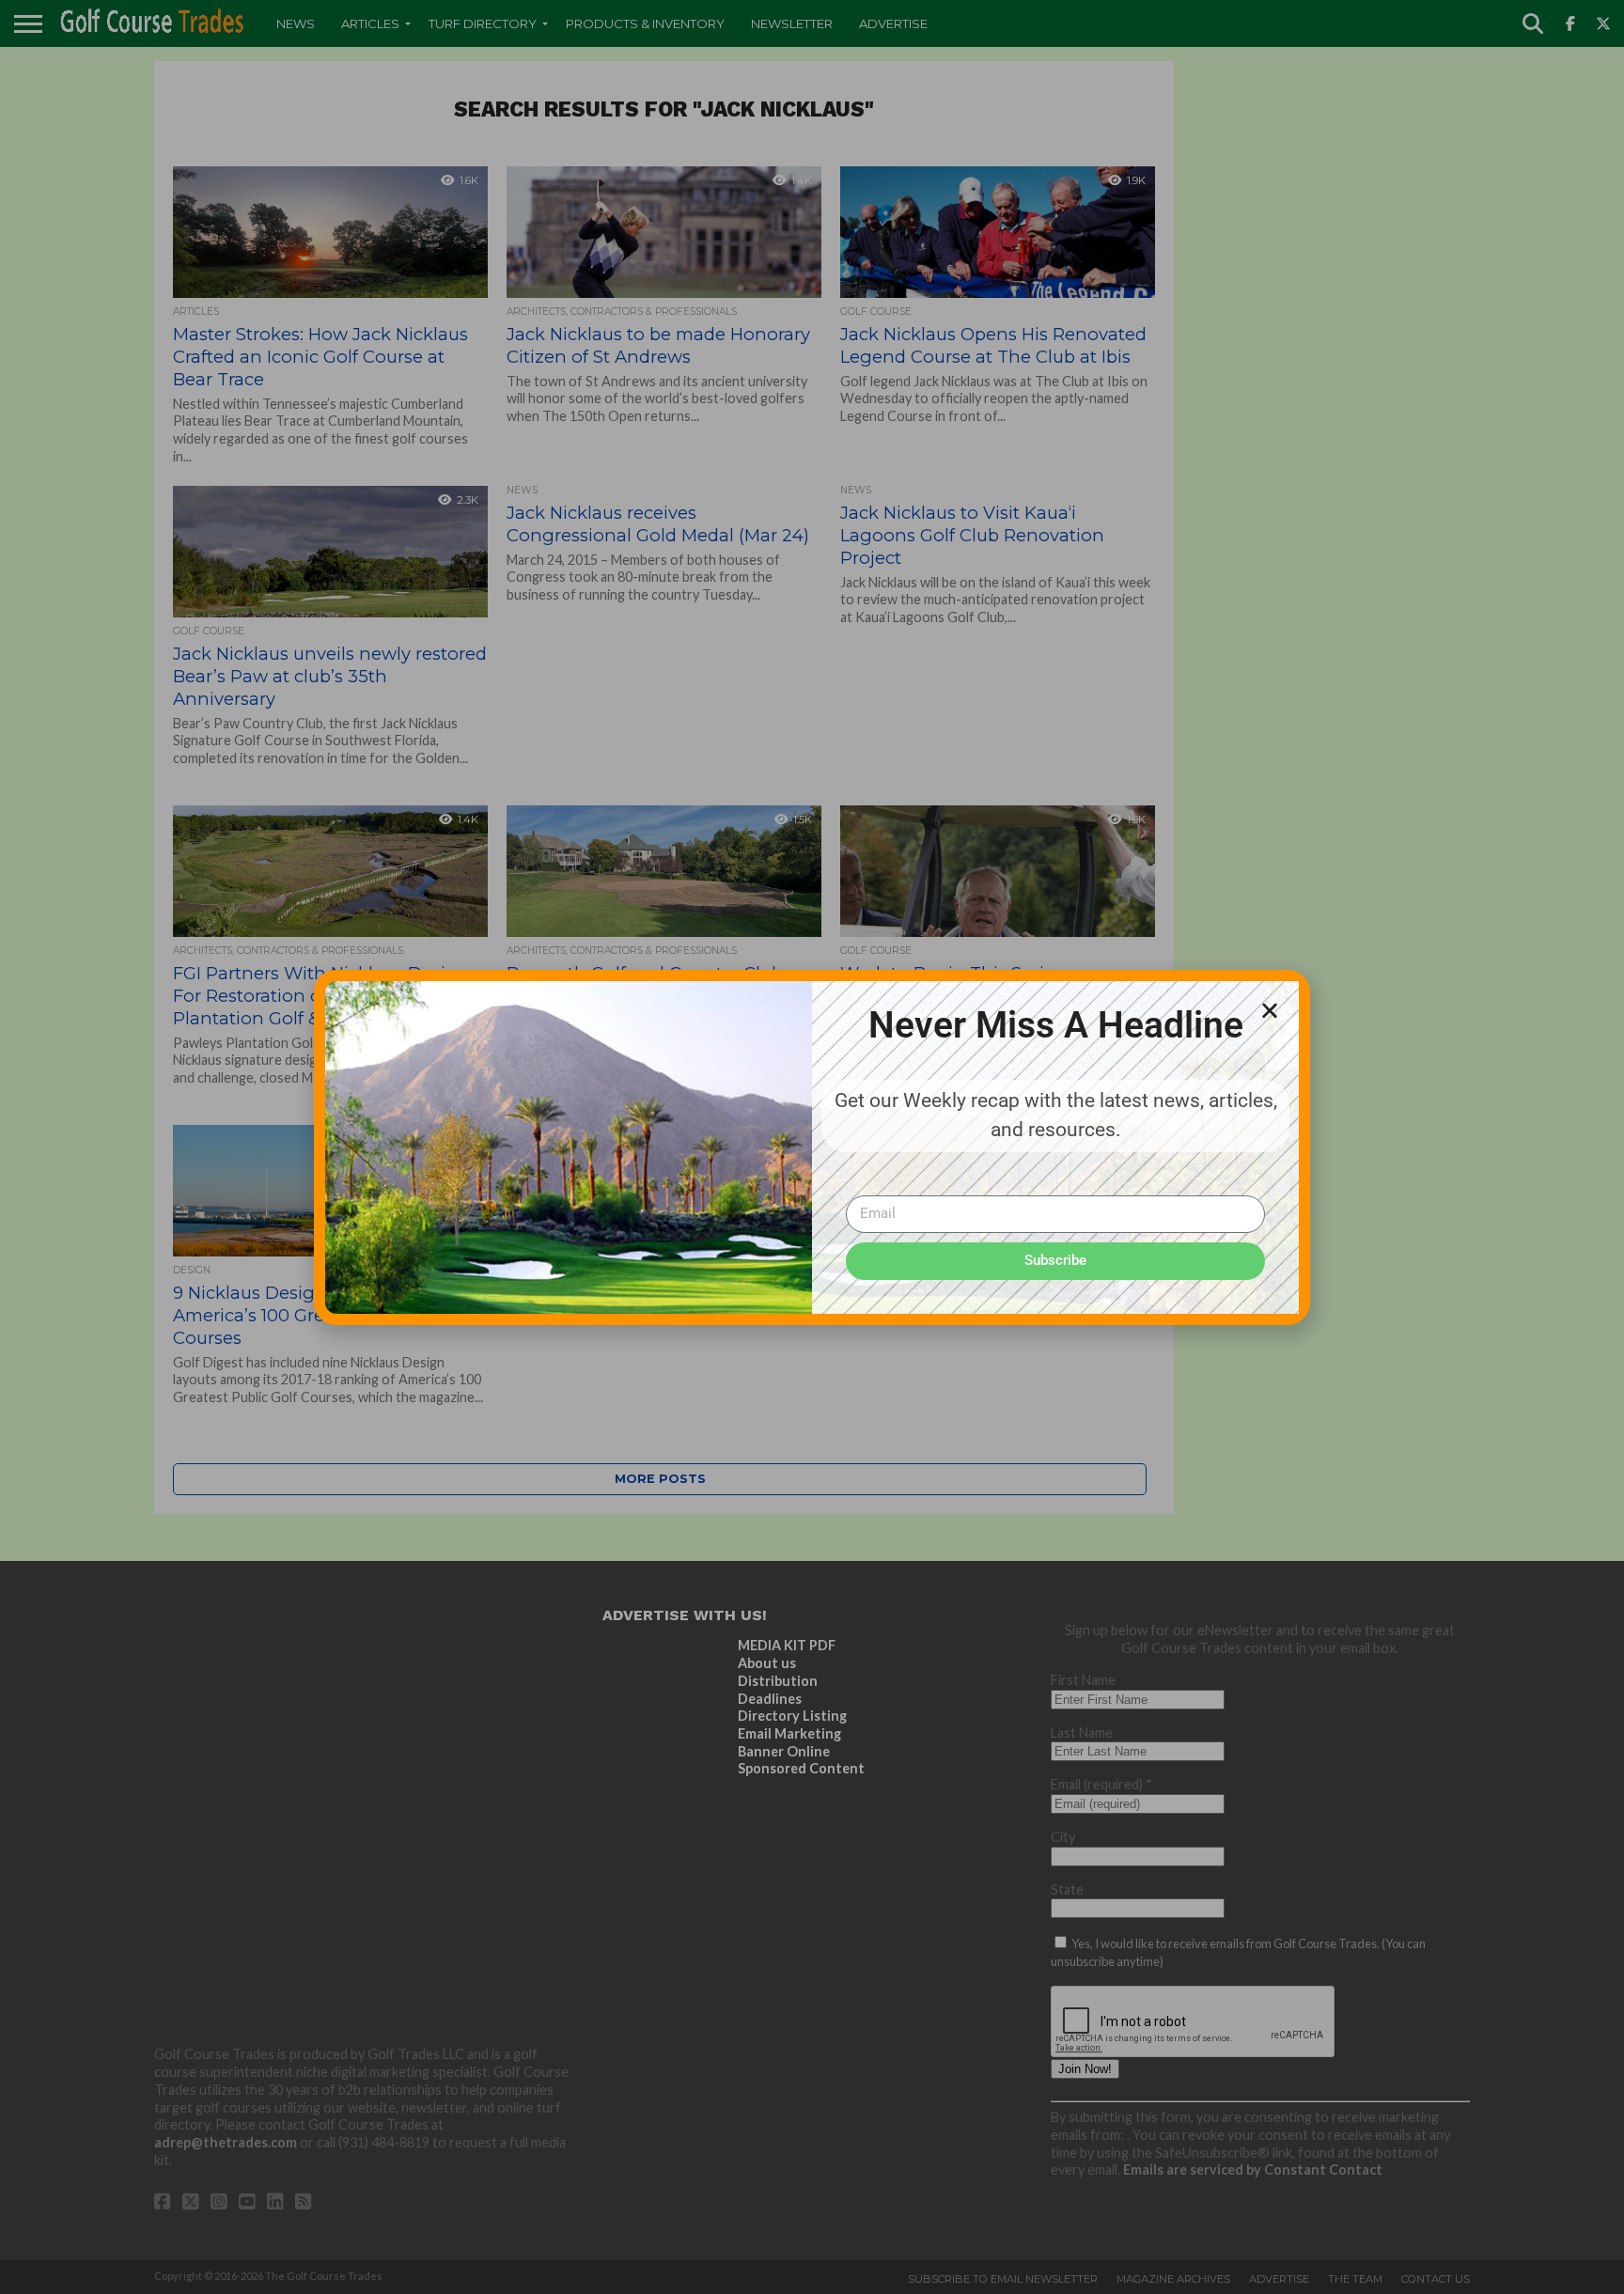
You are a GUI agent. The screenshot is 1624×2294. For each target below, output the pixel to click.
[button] (1270, 1010)
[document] (812, 1147)
